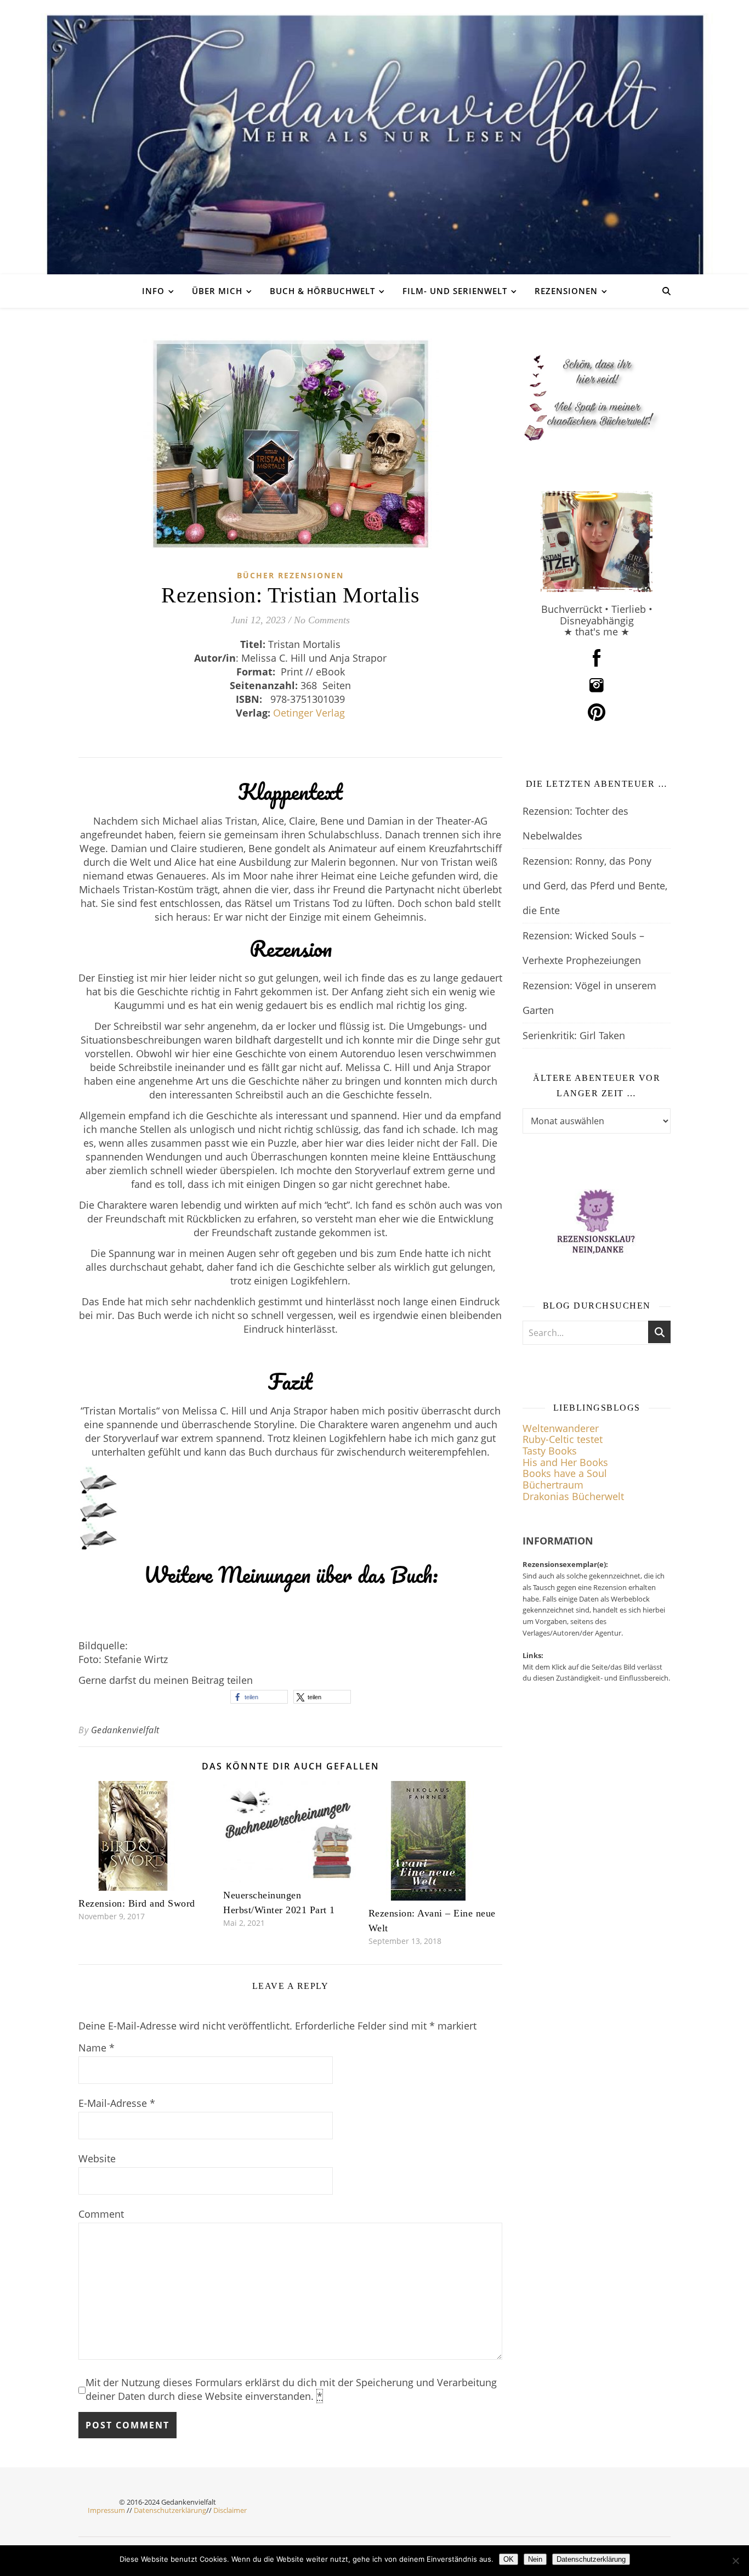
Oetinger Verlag (309, 713)
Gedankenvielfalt (125, 1730)
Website (97, 2158)
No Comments (322, 620)
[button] (259, 1697)
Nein (535, 2559)
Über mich (217, 291)
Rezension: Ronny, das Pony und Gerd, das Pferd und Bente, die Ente (595, 886)
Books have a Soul (565, 1473)
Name (97, 2048)
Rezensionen (566, 291)
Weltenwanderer (561, 1428)
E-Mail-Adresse (117, 2103)
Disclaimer (230, 2510)
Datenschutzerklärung (170, 2510)
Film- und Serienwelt (455, 291)
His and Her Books (565, 1462)
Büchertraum (553, 1485)
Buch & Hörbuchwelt (322, 291)
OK (509, 2559)
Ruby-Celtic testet (563, 1439)
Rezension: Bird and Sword (137, 1903)
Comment (101, 2214)
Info (153, 291)
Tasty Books (550, 1451)
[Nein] (735, 2561)
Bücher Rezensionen (290, 575)
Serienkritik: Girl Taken (574, 1035)
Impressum (106, 2510)
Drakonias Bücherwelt (573, 1496)
